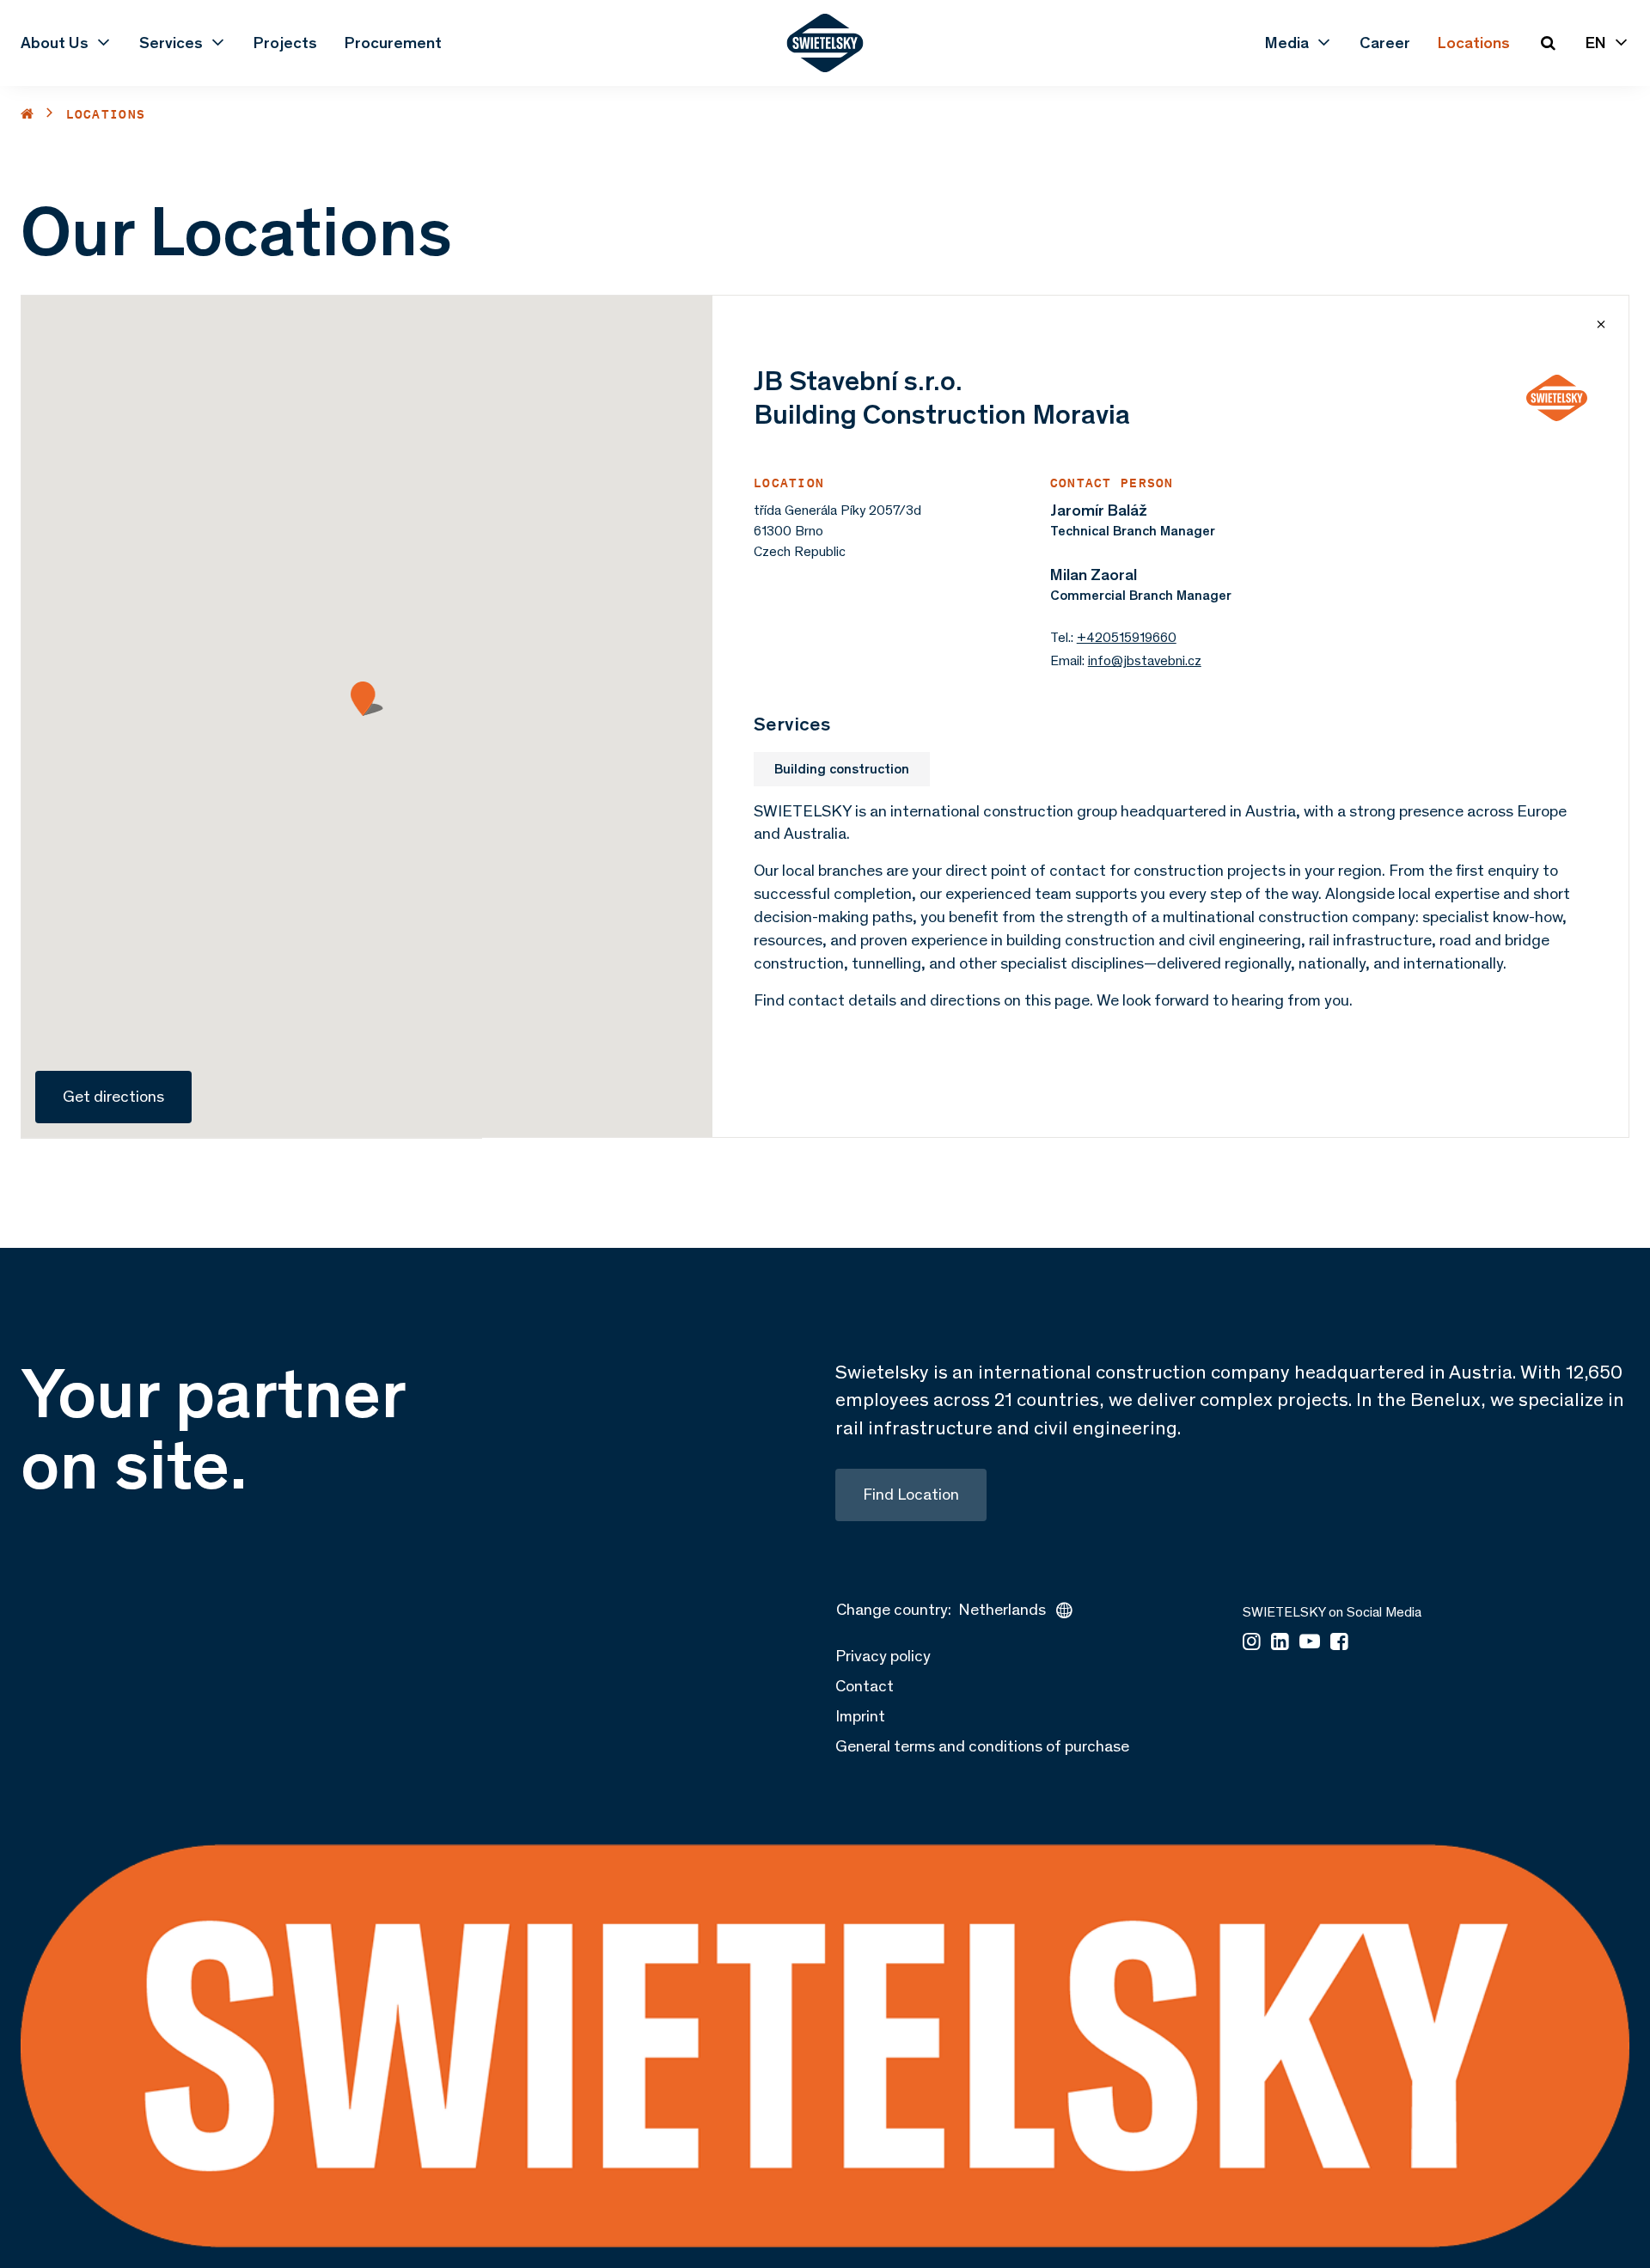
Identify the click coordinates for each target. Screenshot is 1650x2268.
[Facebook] (1339, 1643)
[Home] (27, 114)
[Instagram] (1252, 1643)
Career (1385, 43)
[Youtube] (1310, 1643)
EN (1596, 43)
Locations (1474, 43)
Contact (865, 1686)
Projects (285, 43)
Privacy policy (883, 1656)
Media (1287, 43)
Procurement (393, 43)
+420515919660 (1127, 637)
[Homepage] (825, 43)
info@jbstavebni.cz (1145, 660)
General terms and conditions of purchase (982, 1746)
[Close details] (1601, 324)
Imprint (860, 1716)
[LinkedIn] (1280, 1643)
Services (171, 43)
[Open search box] (1548, 43)
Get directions (113, 1096)
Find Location (911, 1494)
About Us (55, 43)
